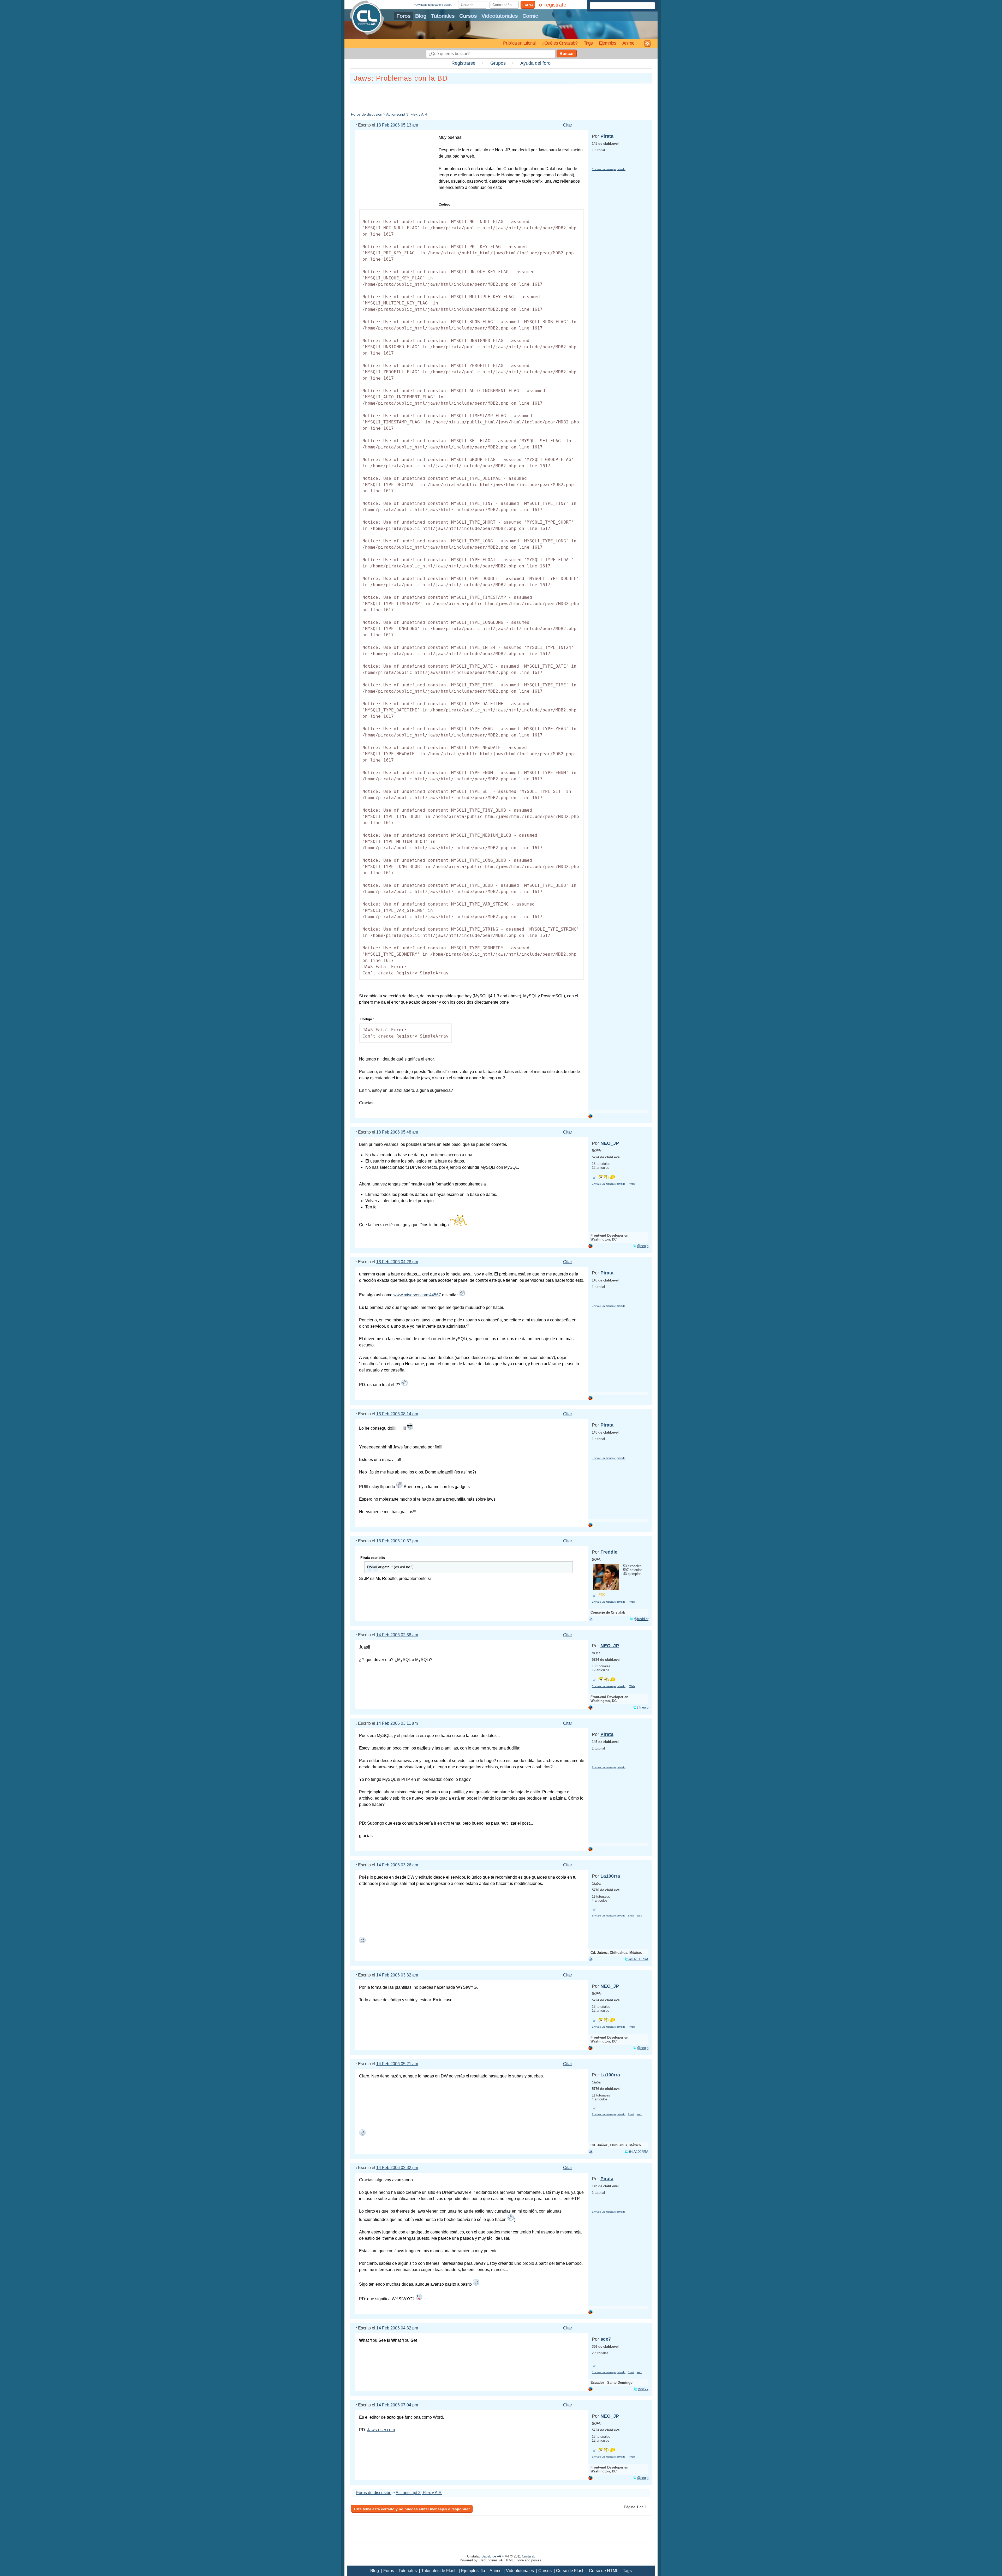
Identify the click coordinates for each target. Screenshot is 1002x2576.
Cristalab (529, 2556)
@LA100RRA (638, 1959)
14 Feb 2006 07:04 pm (397, 2405)
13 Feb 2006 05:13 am (397, 125)
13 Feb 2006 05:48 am (397, 1132)
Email (631, 1916)
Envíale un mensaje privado (609, 169)
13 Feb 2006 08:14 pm (397, 1414)
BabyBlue (491, 2556)
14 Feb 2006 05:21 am (397, 2064)
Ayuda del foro (535, 63)
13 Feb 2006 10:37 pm (397, 1541)
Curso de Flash (570, 2571)
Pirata (607, 136)
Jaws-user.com (381, 2430)
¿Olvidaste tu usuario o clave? (433, 5)
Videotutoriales (500, 16)
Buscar (567, 54)
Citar (568, 125)
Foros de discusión (367, 114)
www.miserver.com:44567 (417, 1295)
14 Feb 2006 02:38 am (397, 1635)
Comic (530, 16)
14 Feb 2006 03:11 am (397, 1723)
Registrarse (463, 63)
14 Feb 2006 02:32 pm (397, 2168)
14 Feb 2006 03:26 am (397, 1865)
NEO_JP (610, 1143)
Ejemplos (607, 43)
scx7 (606, 2339)
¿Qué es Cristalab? (560, 43)
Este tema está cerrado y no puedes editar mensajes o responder (412, 2509)
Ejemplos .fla (473, 2571)
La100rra (610, 1876)
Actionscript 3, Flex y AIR (407, 114)
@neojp (643, 1246)
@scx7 (643, 2389)
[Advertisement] (501, 97)
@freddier (641, 1619)
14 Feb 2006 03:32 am (397, 1975)
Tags (588, 43)
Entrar (528, 5)
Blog (421, 16)
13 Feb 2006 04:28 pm (397, 1262)
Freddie (609, 1552)
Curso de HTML (604, 2571)
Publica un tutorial (519, 43)
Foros (403, 16)
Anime (628, 43)
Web (632, 1184)
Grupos (498, 63)
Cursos (468, 16)
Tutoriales (443, 16)
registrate (555, 5)
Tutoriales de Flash (439, 2571)
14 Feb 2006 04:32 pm (397, 2328)
